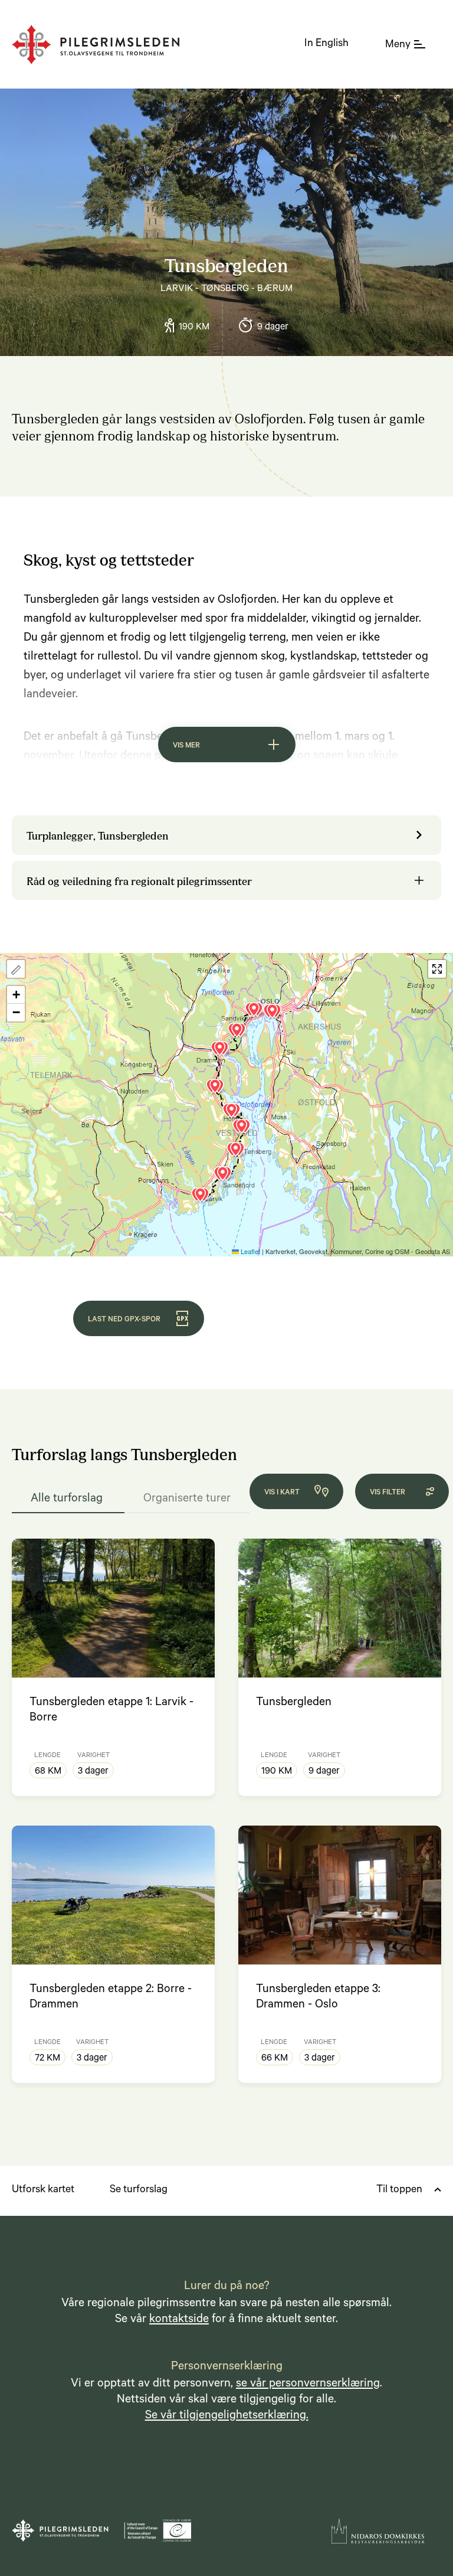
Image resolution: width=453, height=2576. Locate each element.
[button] (223, 1051)
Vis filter (388, 1493)
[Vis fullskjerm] (437, 969)
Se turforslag (139, 2190)
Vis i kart (282, 1493)
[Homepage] (96, 45)
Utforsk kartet (43, 2190)
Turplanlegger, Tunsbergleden (98, 835)
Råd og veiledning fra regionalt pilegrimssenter (139, 880)
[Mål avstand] (16, 969)
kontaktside (179, 2320)
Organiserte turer (187, 1500)
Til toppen (399, 2190)
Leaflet (250, 1251)
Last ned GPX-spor (124, 1320)
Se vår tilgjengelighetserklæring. (227, 2417)
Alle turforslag (68, 1500)
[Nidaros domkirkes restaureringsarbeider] (378, 2531)
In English (326, 44)
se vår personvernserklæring (308, 2385)
